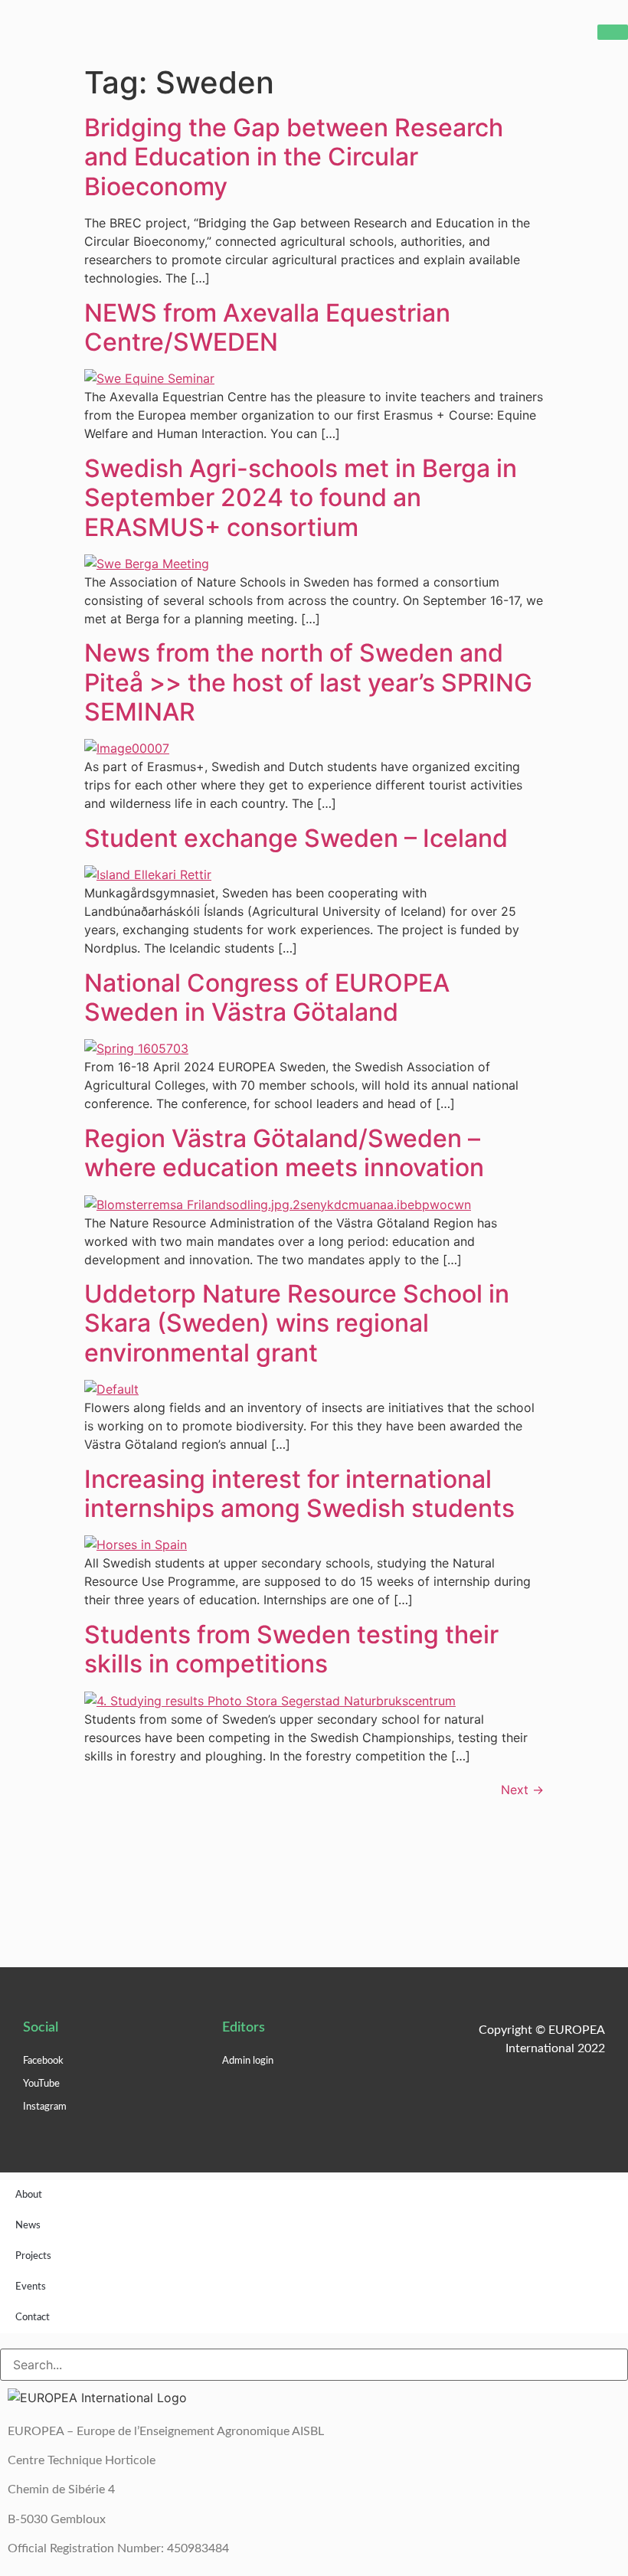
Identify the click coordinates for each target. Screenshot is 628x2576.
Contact (33, 2318)
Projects (33, 2256)
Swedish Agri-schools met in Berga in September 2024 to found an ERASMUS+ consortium (301, 498)
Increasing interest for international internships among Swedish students (299, 1494)
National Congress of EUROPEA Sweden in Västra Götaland (267, 997)
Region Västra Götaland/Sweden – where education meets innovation (284, 1153)
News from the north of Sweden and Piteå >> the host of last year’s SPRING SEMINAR (308, 682)
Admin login (248, 2061)
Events (31, 2287)
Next (522, 1790)
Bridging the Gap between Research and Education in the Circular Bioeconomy (294, 157)
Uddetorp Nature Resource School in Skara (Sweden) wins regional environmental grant (297, 1323)
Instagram (45, 2107)
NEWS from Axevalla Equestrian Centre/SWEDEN (267, 327)
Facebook (43, 2061)
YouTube (41, 2084)
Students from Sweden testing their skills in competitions (291, 1649)
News (28, 2226)
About (29, 2195)
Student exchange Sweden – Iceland (296, 838)
